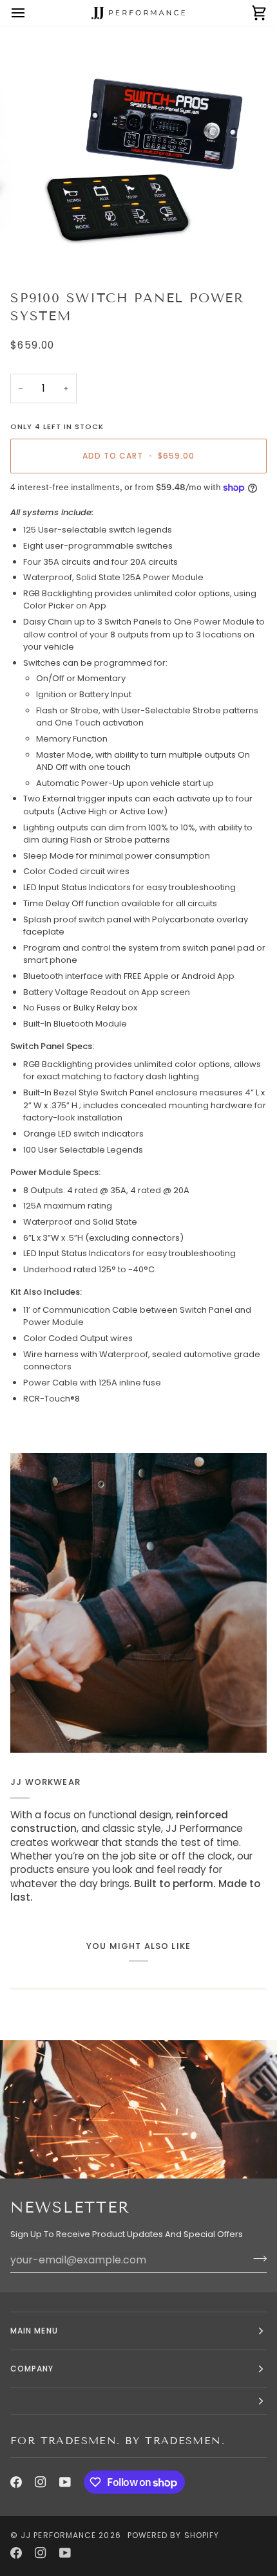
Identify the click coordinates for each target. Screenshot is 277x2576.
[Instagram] (41, 2482)
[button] (138, 2401)
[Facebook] (16, 2482)
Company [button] (32, 2369)
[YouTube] (65, 2482)
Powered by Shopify (173, 2535)
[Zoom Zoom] (138, 153)
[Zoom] (45, 246)
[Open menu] (30, 13)
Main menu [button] (34, 2331)
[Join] (256, 2258)
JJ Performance (58, 2535)
